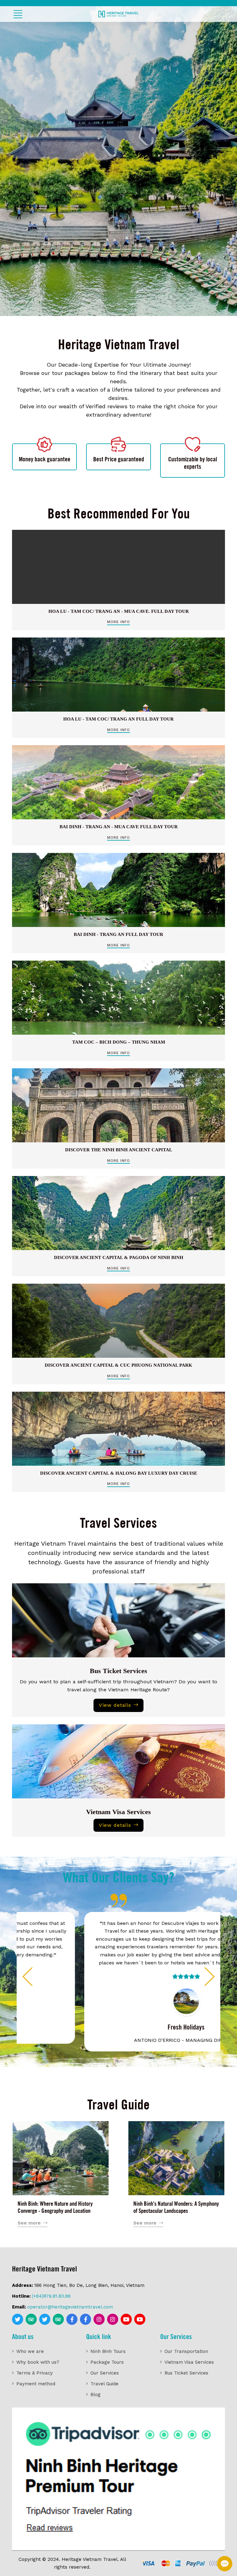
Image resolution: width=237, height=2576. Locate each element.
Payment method (36, 2384)
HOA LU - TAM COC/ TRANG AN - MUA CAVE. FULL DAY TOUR (119, 611)
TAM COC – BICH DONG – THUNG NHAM (119, 1042)
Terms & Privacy (35, 2373)
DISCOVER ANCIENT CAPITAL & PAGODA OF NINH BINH (119, 1257)
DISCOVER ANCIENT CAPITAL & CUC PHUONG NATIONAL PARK (118, 1365)
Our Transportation (186, 2351)
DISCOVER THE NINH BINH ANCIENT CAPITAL (119, 1150)
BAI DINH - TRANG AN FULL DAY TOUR (118, 934)
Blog (96, 2395)
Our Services (105, 2373)
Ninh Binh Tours (108, 2351)
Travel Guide (104, 2384)
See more (29, 2223)
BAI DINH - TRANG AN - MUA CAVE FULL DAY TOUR (119, 827)
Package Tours (107, 2362)
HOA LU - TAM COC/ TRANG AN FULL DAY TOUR (118, 719)
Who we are (30, 2351)
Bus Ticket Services (118, 1671)
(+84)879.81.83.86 (51, 2296)
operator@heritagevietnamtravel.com (70, 2307)
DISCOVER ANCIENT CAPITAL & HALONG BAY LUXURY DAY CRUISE (119, 1473)
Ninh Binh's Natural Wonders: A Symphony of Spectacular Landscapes (176, 2207)
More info (118, 622)
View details (115, 1705)
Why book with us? (38, 2362)
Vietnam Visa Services (118, 1812)
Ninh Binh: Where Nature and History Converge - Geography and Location (55, 2207)
